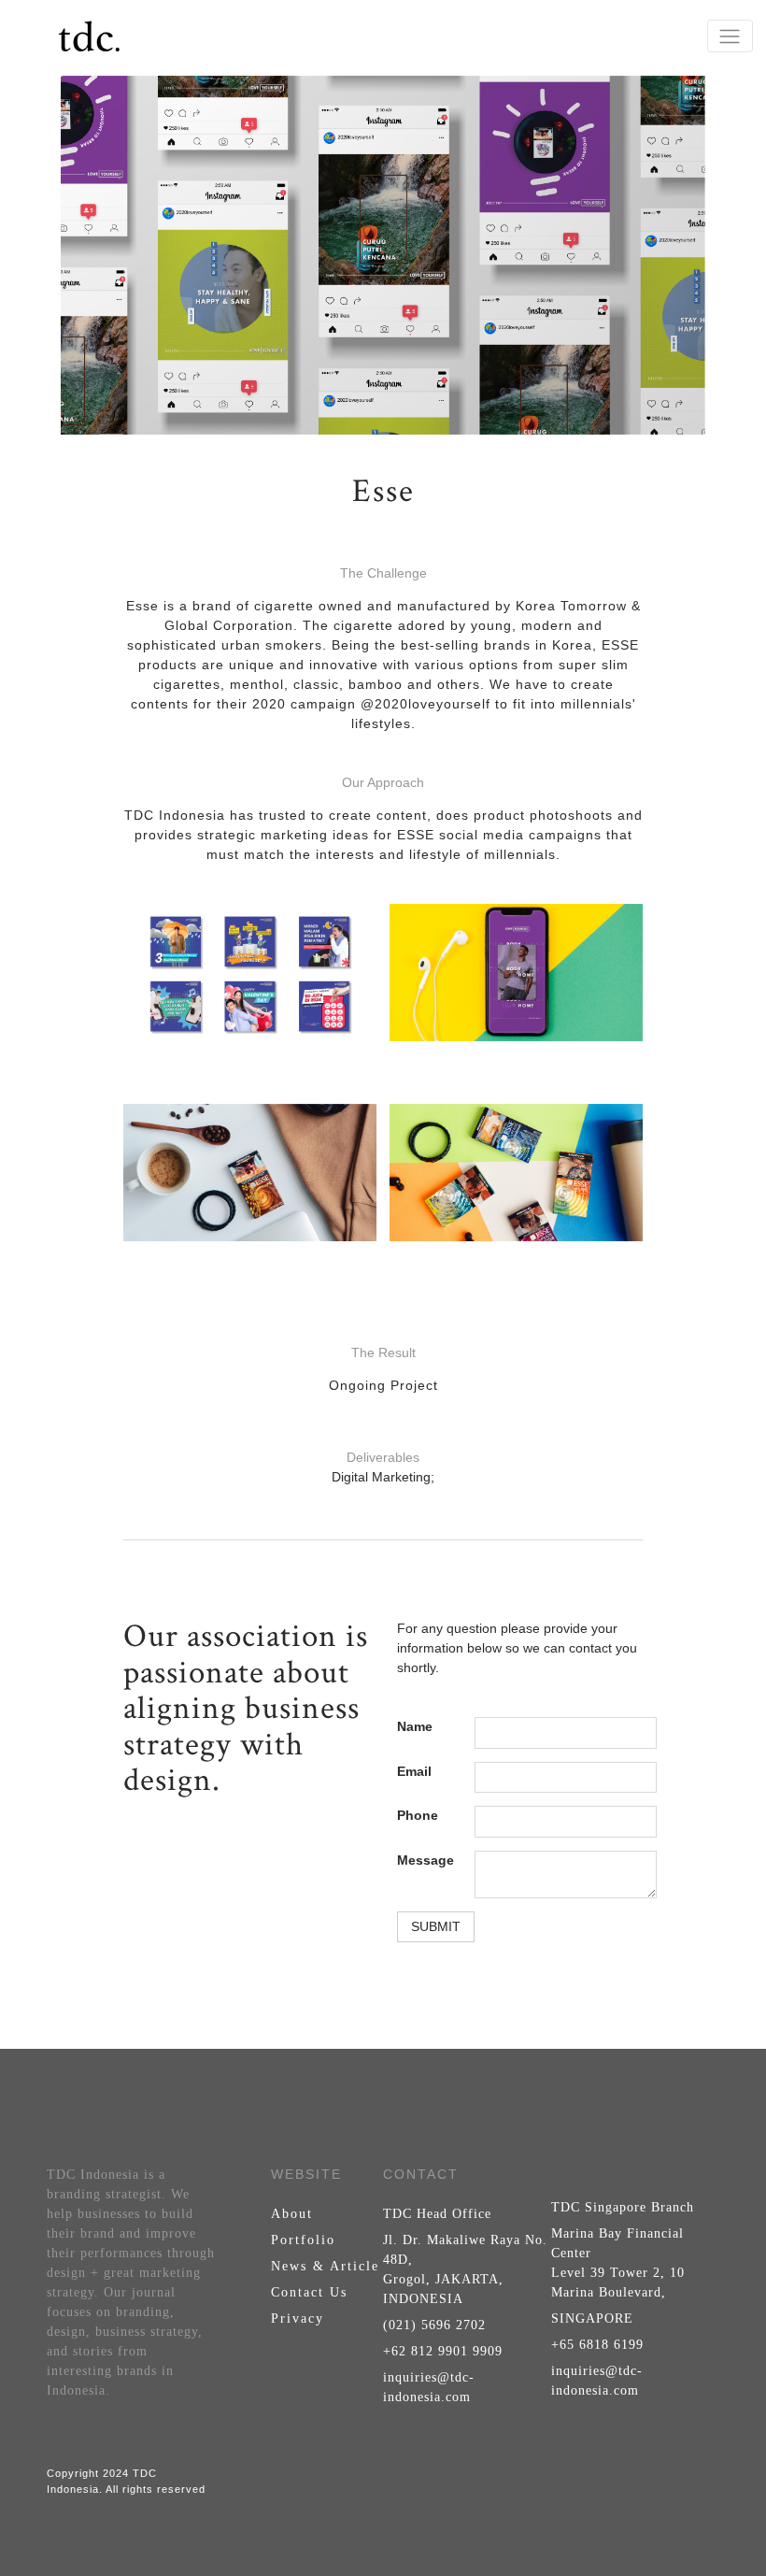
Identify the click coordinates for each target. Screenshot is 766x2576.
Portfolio (303, 2240)
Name (415, 1726)
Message (426, 1860)
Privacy (298, 2318)
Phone (418, 1815)
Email (414, 1771)
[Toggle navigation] (730, 36)
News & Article (325, 2266)
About (292, 2214)
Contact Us (309, 2292)
